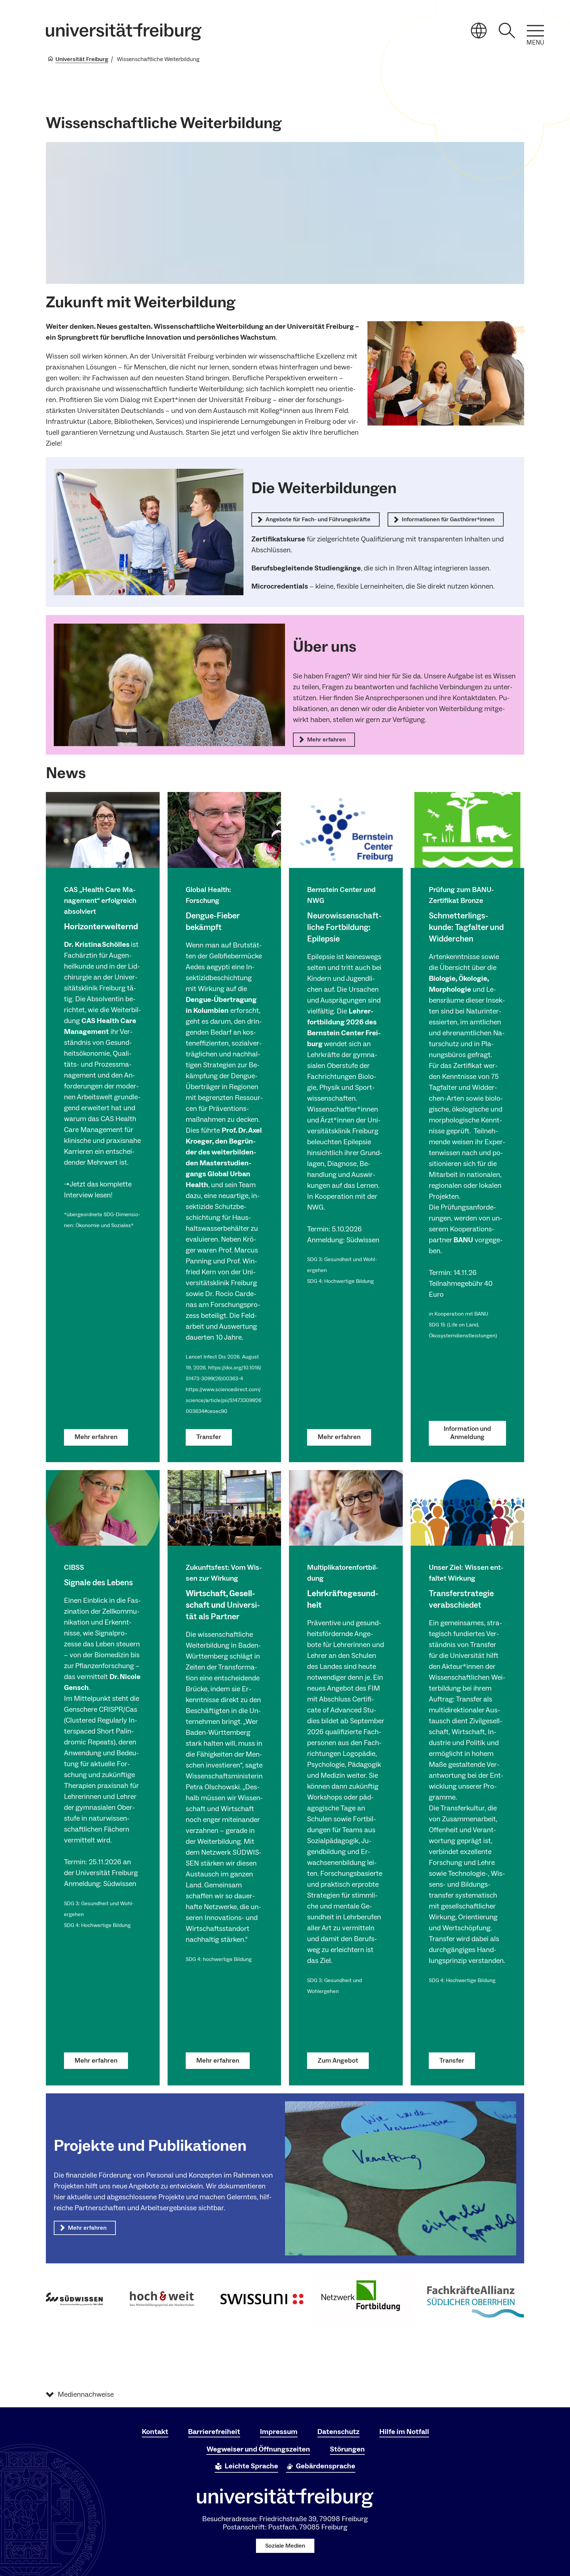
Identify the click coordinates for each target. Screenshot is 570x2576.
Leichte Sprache (251, 2466)
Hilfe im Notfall (404, 2432)
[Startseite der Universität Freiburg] (124, 32)
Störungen (347, 2449)
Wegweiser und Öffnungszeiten (258, 2449)
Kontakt (155, 2432)
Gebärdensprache (326, 2466)
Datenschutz (338, 2432)
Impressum (279, 2432)
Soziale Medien (285, 2546)
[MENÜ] (535, 31)
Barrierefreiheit (214, 2432)
